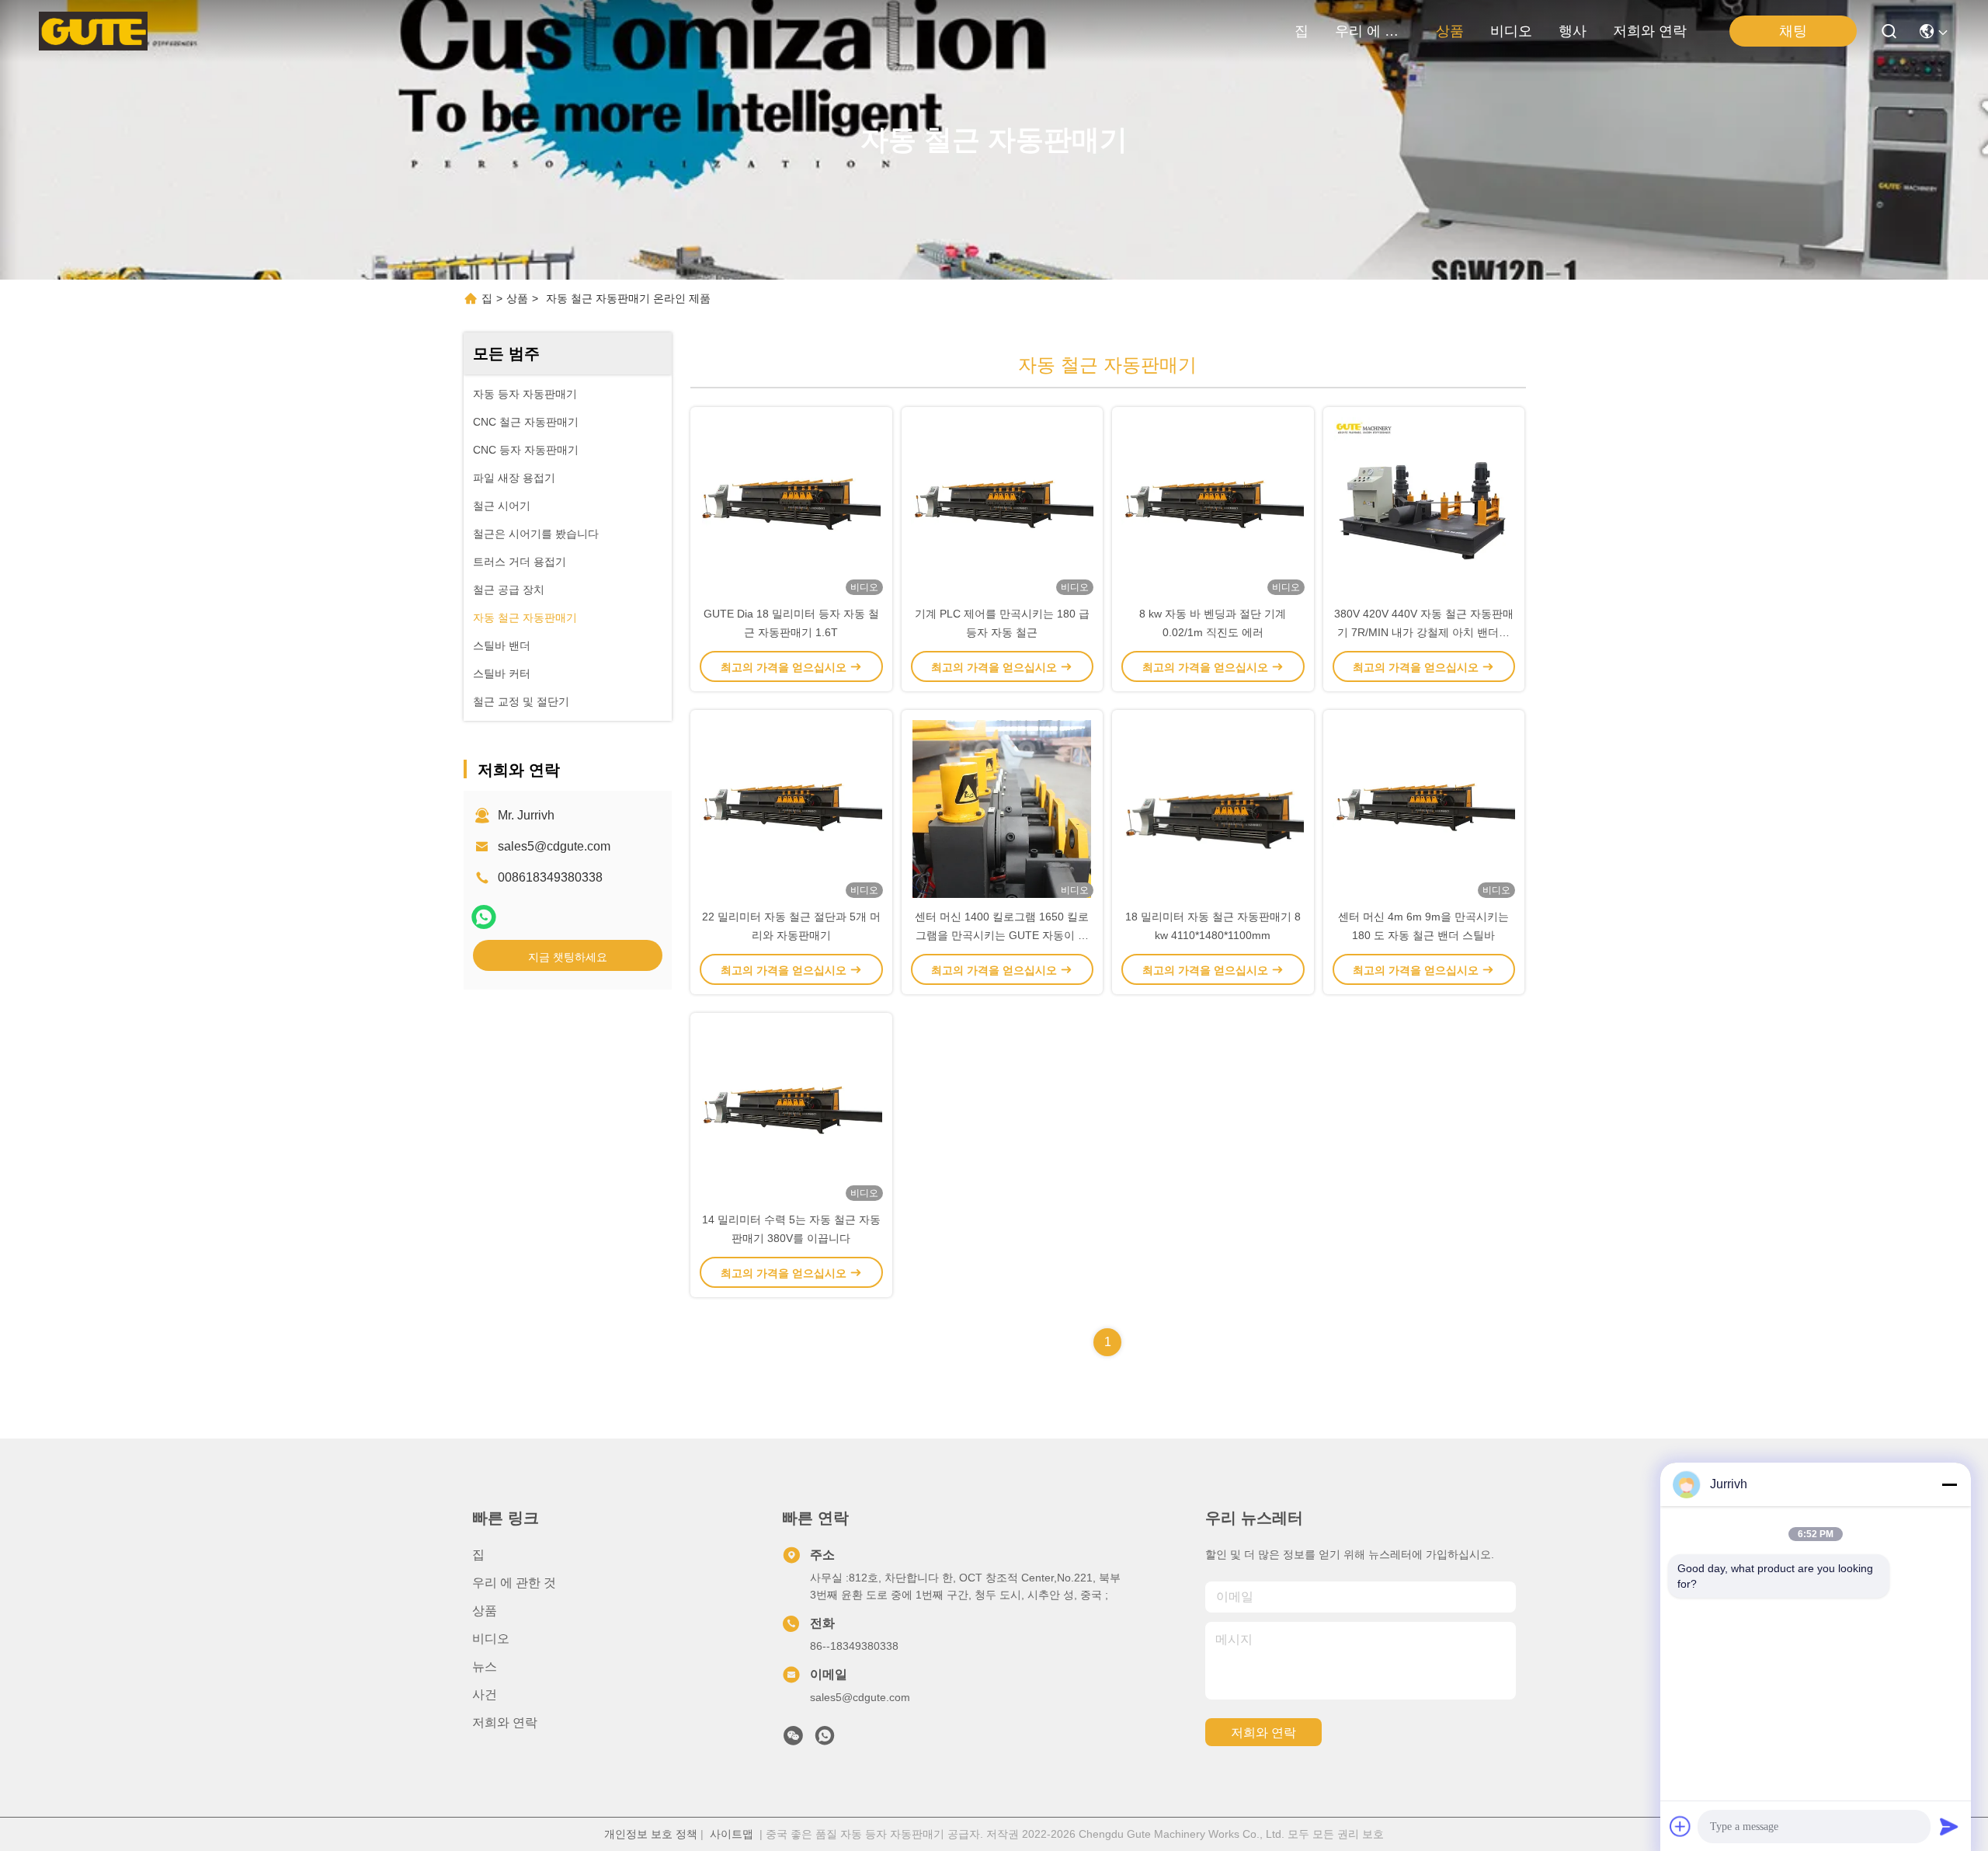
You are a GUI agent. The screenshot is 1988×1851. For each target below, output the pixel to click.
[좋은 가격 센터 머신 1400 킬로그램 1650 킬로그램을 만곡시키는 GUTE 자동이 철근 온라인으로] (1003, 809)
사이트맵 (732, 1834)
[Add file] (1680, 1826)
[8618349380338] (825, 1740)
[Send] (1949, 1826)
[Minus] (1949, 1484)
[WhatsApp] (484, 917)
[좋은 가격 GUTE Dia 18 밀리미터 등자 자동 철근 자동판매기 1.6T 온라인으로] (791, 506)
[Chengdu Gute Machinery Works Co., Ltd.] (93, 31)
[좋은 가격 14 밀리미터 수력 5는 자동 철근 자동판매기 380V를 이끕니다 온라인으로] (791, 1112)
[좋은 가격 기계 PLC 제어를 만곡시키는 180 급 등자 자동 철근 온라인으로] (1003, 506)
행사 (1573, 31)
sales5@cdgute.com (554, 846)
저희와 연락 (1650, 31)
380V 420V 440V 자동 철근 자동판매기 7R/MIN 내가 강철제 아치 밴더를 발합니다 (1424, 632)
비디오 (1511, 31)
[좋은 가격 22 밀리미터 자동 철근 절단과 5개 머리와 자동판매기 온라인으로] (791, 809)
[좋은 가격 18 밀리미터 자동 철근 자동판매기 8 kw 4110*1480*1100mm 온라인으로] (1213, 809)
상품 (1450, 31)
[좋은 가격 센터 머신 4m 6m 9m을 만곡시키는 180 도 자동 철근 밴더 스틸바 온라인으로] (1424, 809)
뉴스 (485, 1667)
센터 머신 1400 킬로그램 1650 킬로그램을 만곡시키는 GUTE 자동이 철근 (1002, 935)
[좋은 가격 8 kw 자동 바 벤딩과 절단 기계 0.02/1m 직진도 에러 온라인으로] (1213, 506)
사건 (485, 1694)
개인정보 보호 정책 (651, 1834)
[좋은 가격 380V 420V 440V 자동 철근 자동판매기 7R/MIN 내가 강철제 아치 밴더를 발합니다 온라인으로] (1424, 506)
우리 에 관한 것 (1372, 31)
